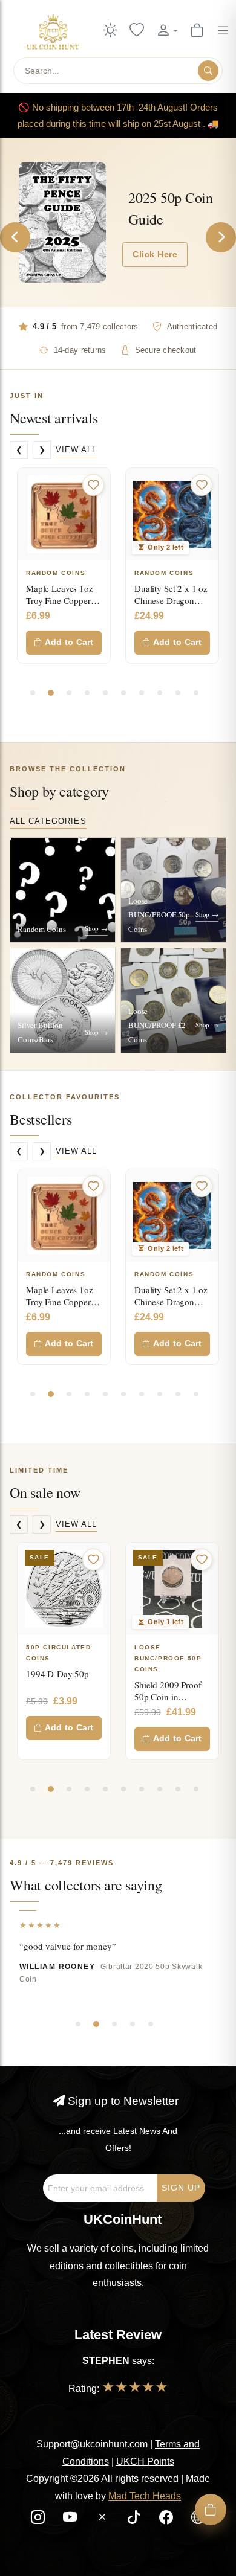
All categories (48, 821)
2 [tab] (51, 693)
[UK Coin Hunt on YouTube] (71, 2519)
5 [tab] (105, 693)
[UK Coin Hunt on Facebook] (167, 2519)
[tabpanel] (64, 566)
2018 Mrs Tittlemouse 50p (186, 1680)
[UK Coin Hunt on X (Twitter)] (103, 2519)
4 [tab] (87, 693)
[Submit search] (208, 71)
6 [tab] (123, 693)
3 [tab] (69, 693)
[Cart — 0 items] (197, 31)
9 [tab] (178, 693)
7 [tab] (142, 693)
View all (76, 450)
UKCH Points (145, 2462)
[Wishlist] (137, 31)
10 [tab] (196, 693)
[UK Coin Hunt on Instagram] (39, 2519)
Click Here (155, 254)
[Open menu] (223, 31)
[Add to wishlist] (93, 485)
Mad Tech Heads (145, 2496)
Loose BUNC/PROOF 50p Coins (81, 1658)
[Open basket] (211, 2510)
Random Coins (56, 573)
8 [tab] (160, 693)
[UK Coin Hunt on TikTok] (135, 2519)
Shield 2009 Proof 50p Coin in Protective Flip (81, 1697)
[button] (167, 31)
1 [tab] (33, 693)
